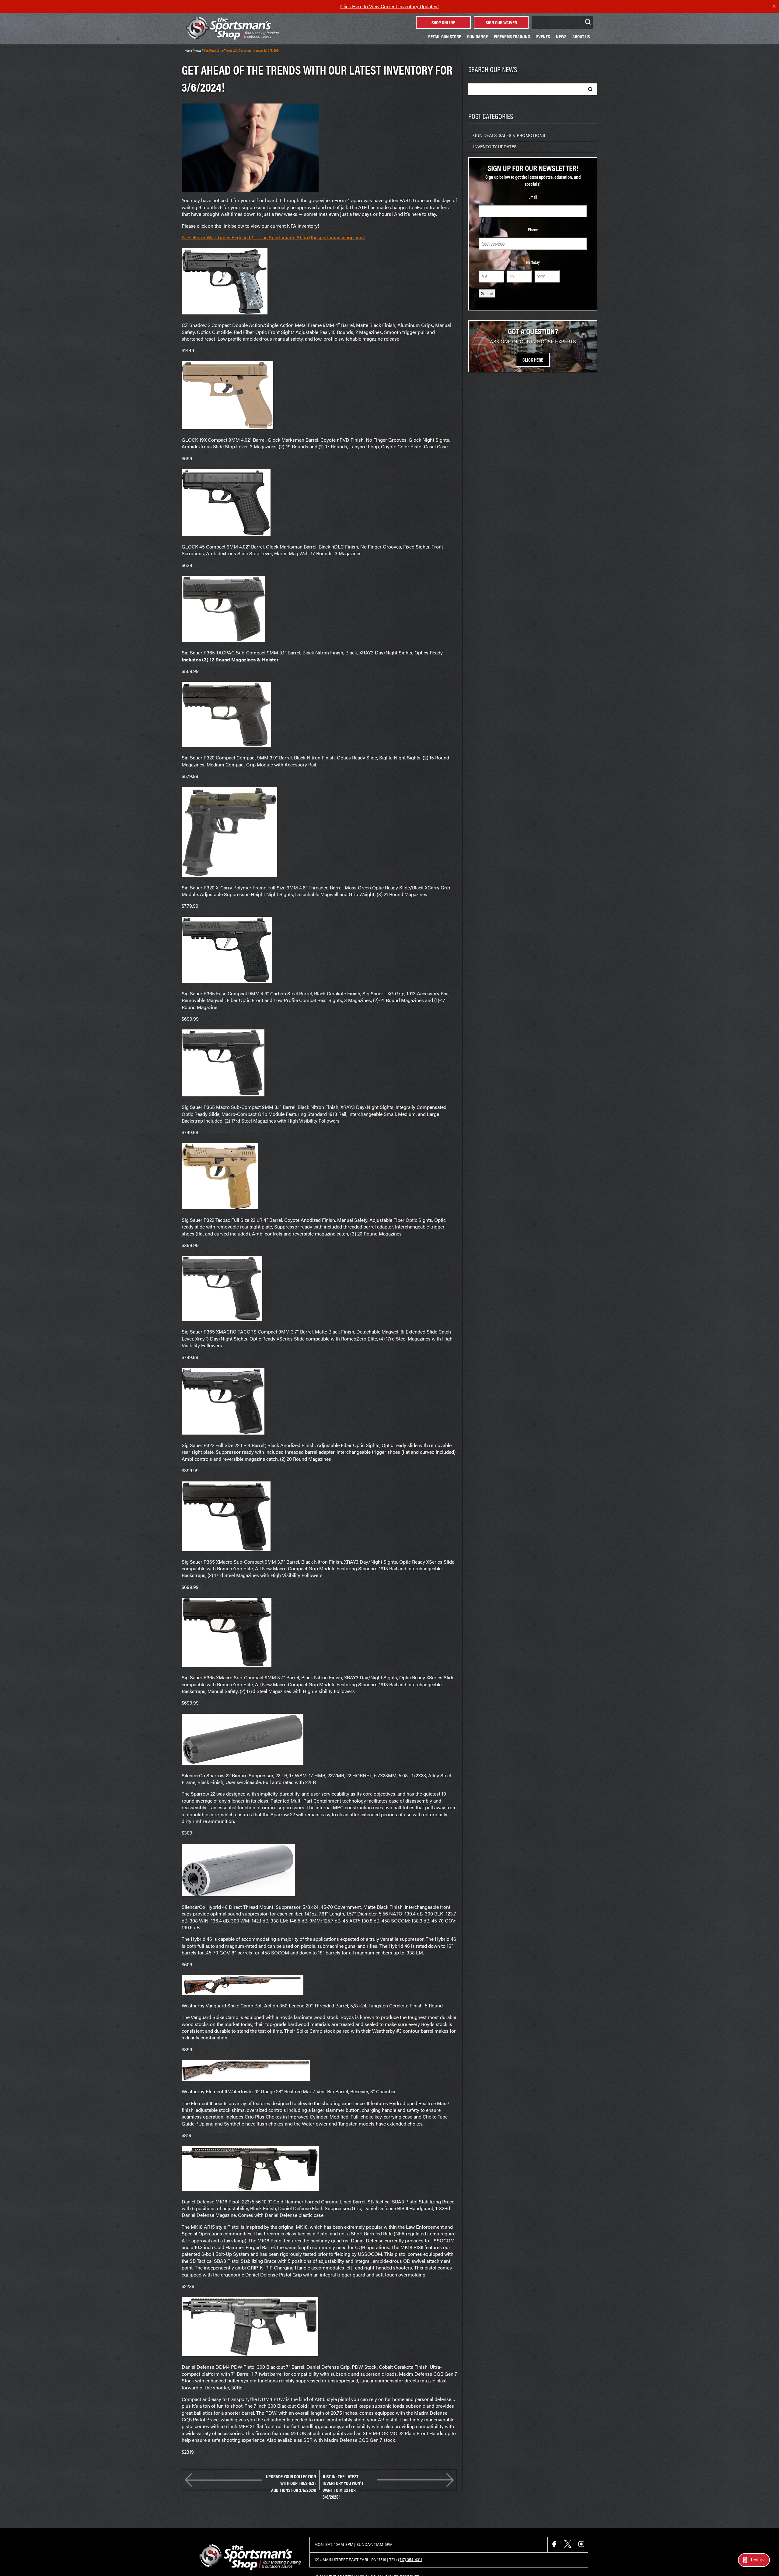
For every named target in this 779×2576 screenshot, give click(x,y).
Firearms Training (512, 36)
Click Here (533, 360)
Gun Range (477, 36)
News (561, 36)
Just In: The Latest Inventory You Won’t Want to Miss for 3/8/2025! (343, 2480)
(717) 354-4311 (410, 2560)
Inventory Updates (495, 146)
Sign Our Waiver (501, 22)
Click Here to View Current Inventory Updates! (389, 6)
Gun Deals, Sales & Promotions (509, 135)
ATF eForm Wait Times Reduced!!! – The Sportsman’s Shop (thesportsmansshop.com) (274, 237)
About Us (581, 36)
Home (188, 50)
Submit (487, 293)
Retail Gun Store (445, 36)
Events (543, 36)
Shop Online (443, 22)
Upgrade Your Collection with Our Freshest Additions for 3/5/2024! (291, 2480)
